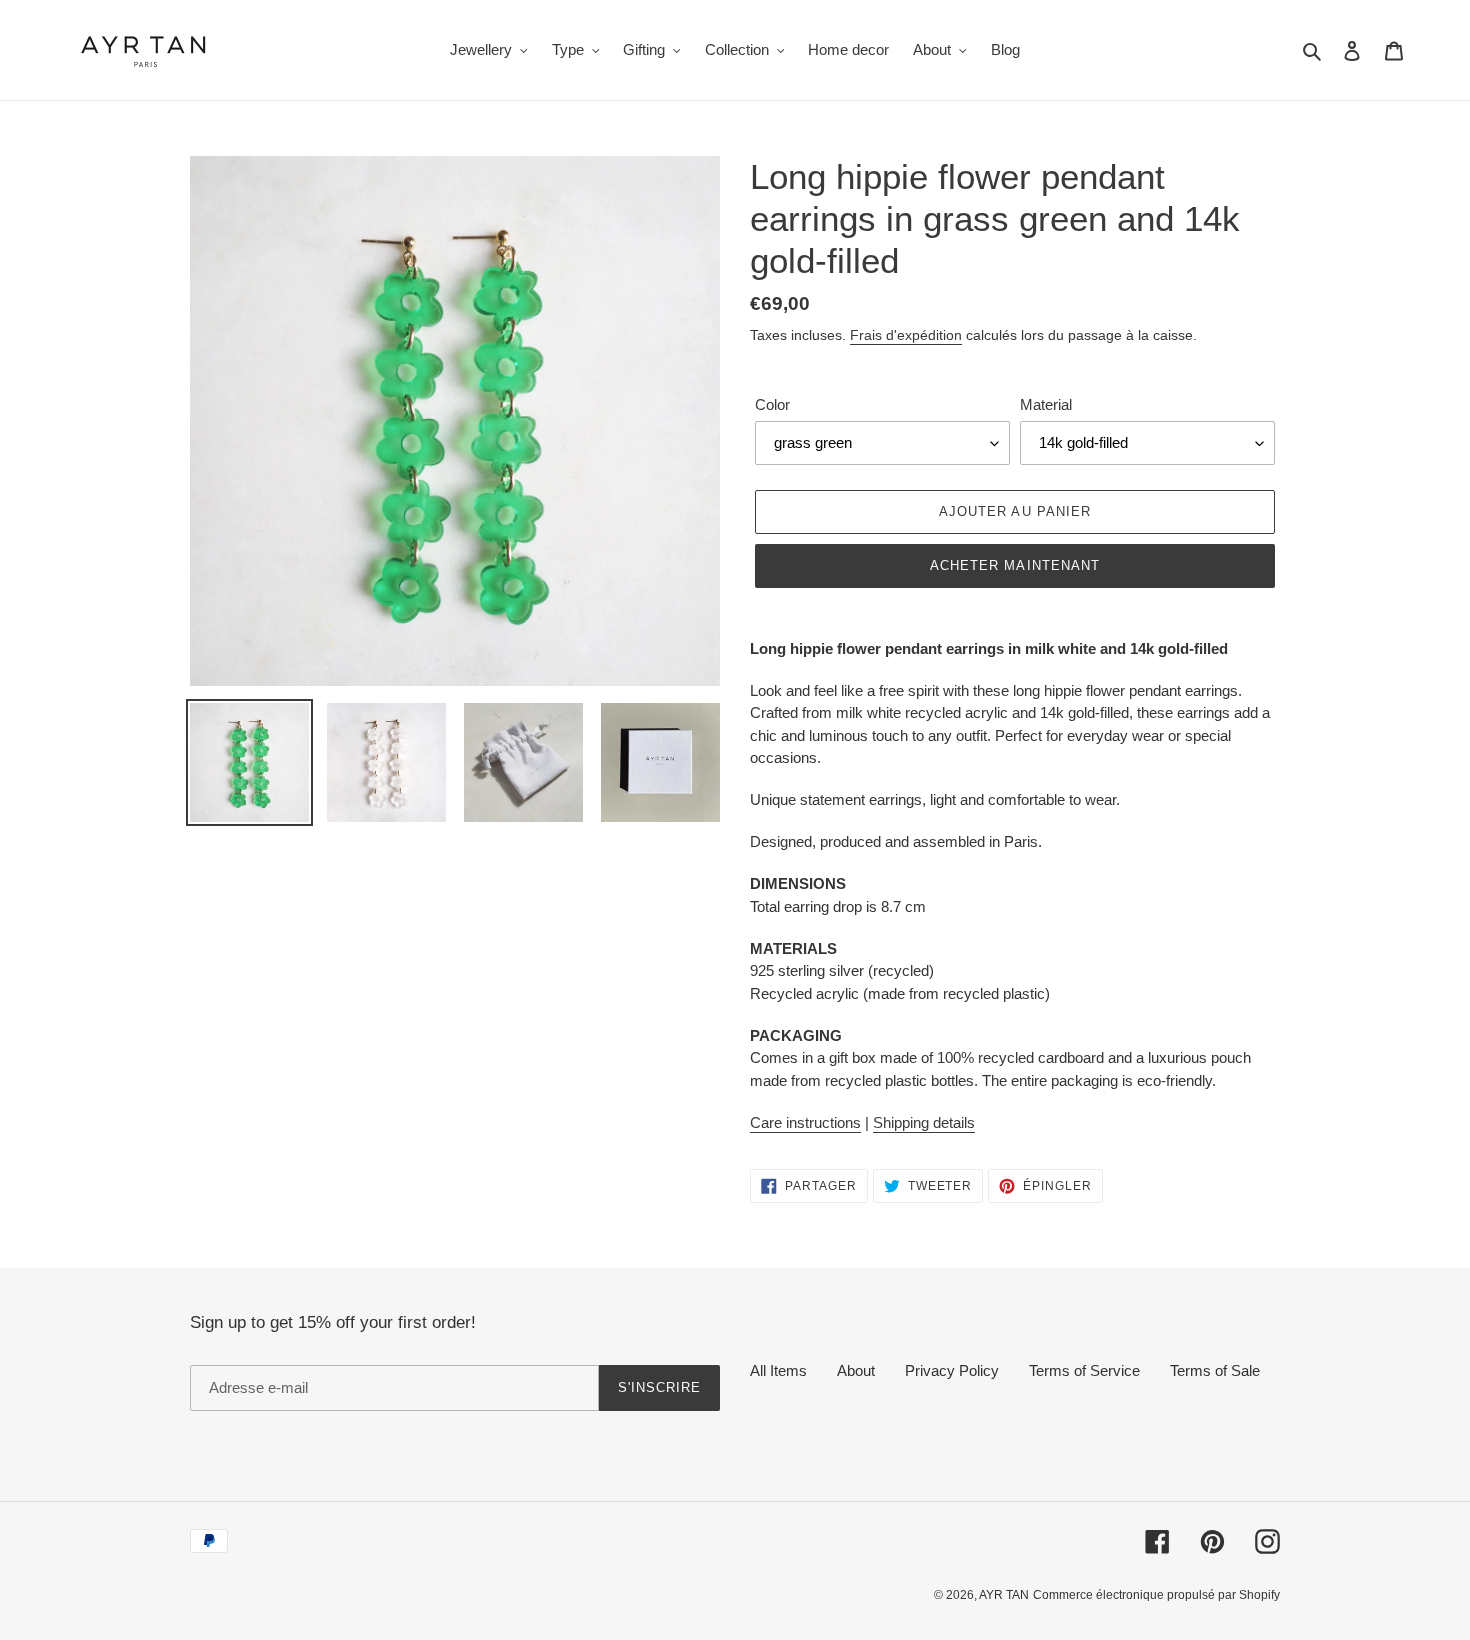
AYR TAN (1004, 1595)
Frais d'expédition (906, 335)
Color (772, 404)
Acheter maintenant (1015, 565)
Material (1046, 404)
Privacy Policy (952, 1370)
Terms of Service (1084, 1370)
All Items (778, 1370)
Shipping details (924, 1122)
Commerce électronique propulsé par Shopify (1156, 1595)
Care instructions (805, 1122)
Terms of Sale (1215, 1370)
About (856, 1370)
